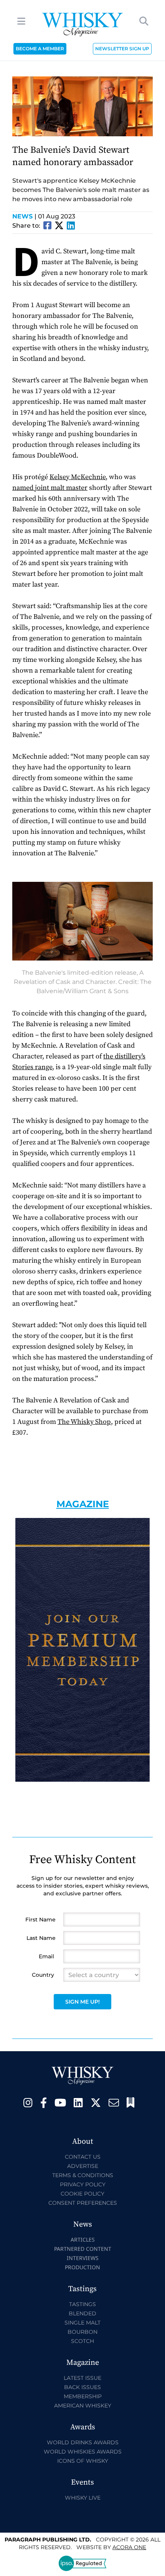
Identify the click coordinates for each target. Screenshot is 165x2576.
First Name (40, 1920)
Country (43, 1975)
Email (46, 1956)
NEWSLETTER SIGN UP (122, 49)
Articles (83, 2240)
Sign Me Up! (82, 2002)
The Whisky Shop (84, 1422)
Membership (83, 2396)
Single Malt (82, 2323)
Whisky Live (83, 2498)
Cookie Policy (82, 2194)
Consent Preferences (83, 2203)
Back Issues (82, 2387)
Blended (82, 2313)
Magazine (83, 1504)
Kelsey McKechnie (78, 477)
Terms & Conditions (83, 2175)
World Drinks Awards (83, 2442)
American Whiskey (83, 2406)
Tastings (82, 2304)
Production (82, 2267)
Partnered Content (83, 2249)
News (24, 216)
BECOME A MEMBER (40, 49)
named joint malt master (50, 488)
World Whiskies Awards (83, 2452)
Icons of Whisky (83, 2461)
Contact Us (83, 2157)
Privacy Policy (83, 2184)
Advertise (83, 2166)
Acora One (129, 2547)
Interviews (83, 2258)
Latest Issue (82, 2378)
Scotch (82, 2341)
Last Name (41, 1938)
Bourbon (82, 2332)
